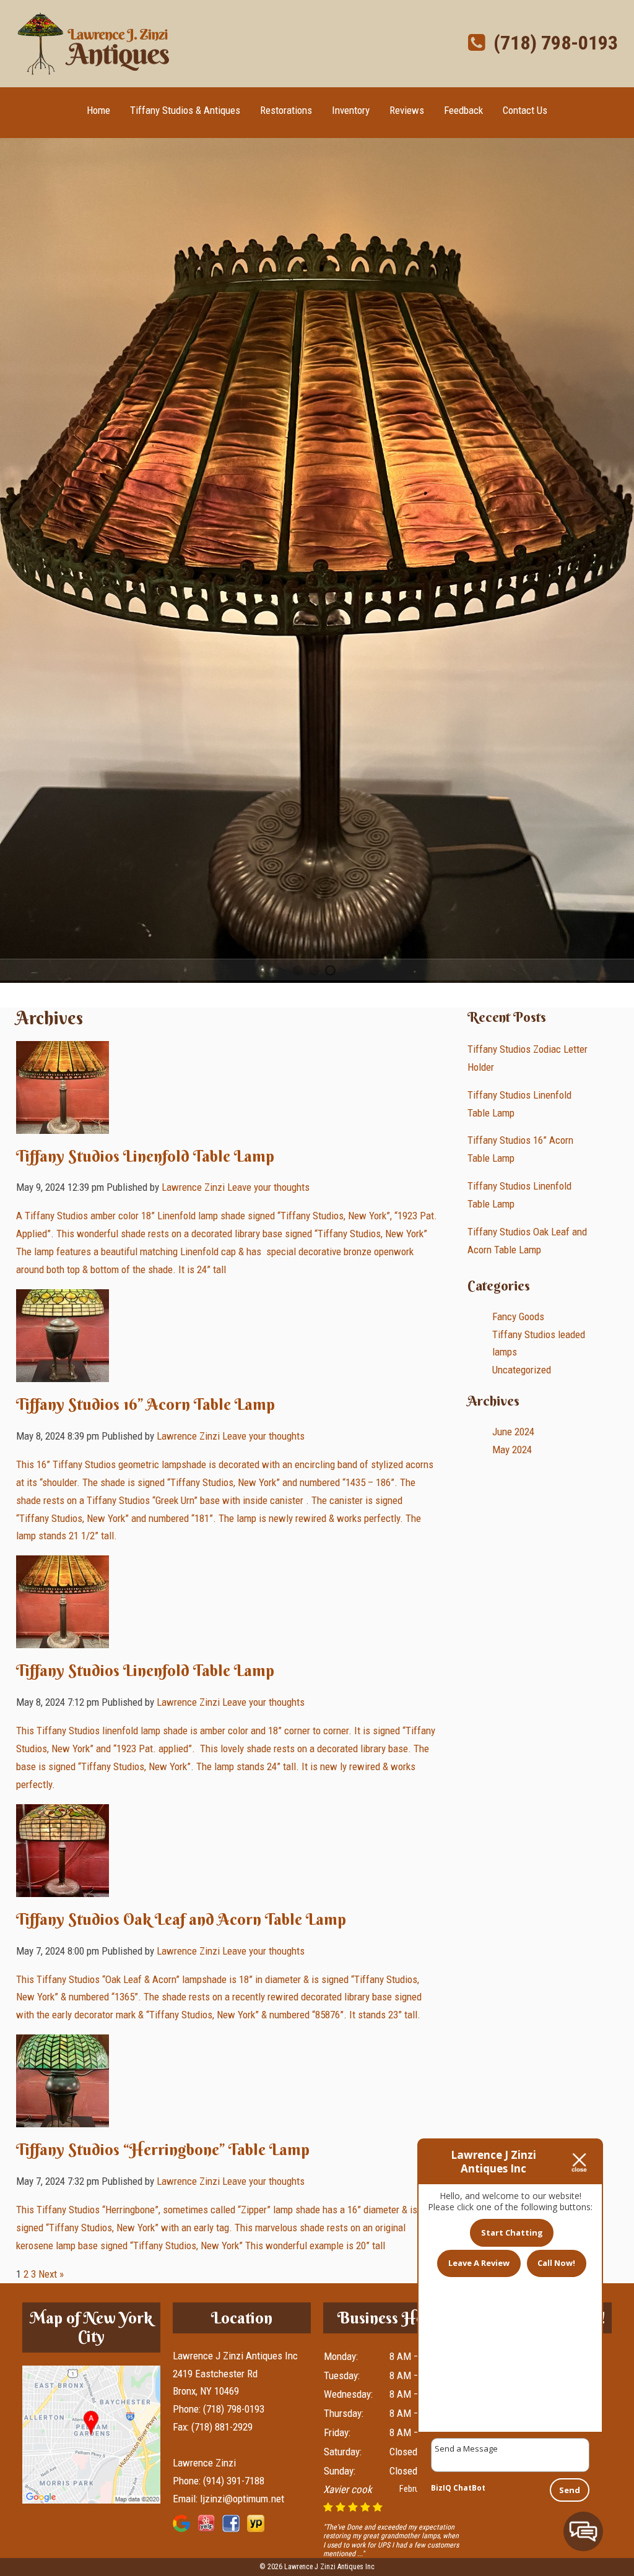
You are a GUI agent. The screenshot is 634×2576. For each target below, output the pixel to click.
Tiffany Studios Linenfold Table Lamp (145, 1156)
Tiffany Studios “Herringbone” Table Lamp (163, 2150)
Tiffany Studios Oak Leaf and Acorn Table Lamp (181, 1919)
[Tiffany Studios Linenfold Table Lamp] (63, 1125)
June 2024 (513, 1432)
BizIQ (441, 2488)
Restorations (286, 110)
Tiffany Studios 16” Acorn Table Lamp (145, 1404)
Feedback (463, 110)
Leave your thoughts (268, 1187)
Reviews (407, 110)
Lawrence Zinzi (193, 1187)
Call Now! (556, 2263)
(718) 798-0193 (551, 43)
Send (570, 2490)
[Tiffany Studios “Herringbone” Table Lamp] (63, 2118)
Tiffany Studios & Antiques (185, 110)
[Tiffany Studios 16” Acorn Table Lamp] (63, 1373)
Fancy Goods (518, 1316)
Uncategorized (522, 1370)
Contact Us (525, 110)
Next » (51, 2274)
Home (98, 110)
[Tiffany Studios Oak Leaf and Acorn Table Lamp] (63, 1888)
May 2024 (512, 1450)
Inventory (351, 110)
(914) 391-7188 (234, 2481)
